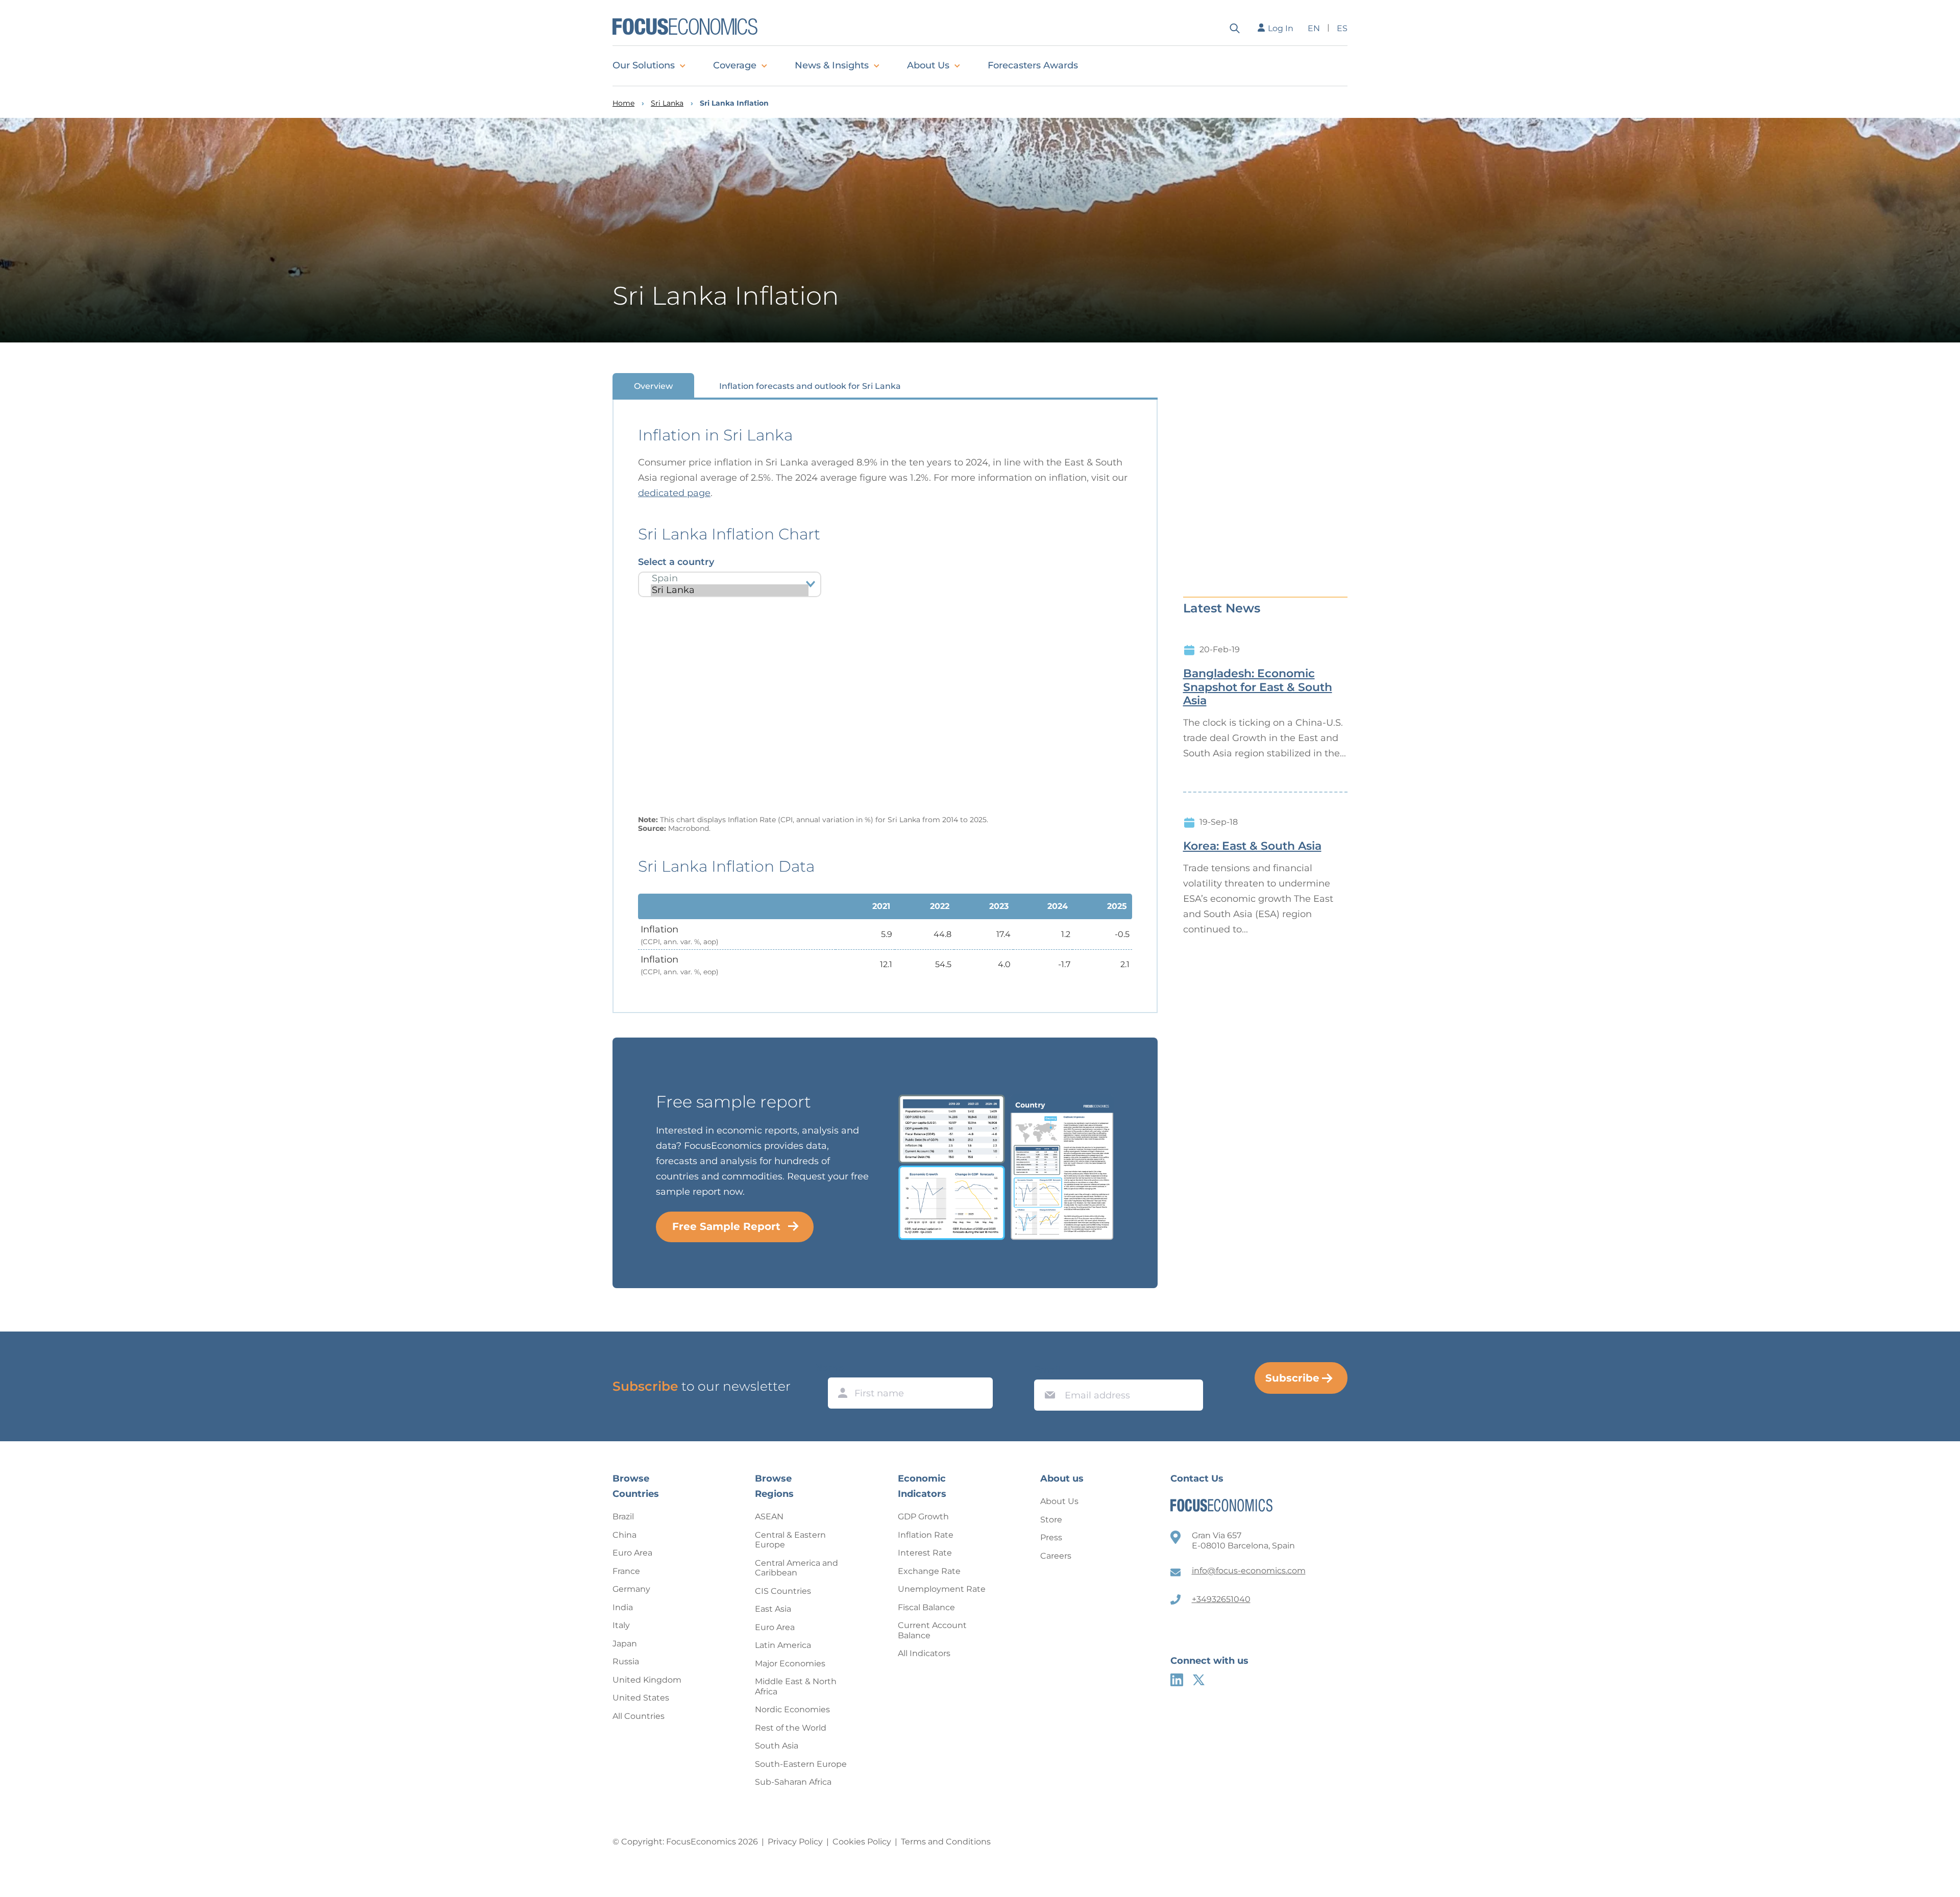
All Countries (639, 1716)
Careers (1056, 1556)
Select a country (676, 562)
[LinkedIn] (1177, 1680)
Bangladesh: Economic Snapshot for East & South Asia (1258, 687)
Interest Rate (925, 1553)
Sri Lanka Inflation (734, 103)
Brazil (623, 1517)
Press (1051, 1537)
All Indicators (924, 1653)
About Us (928, 65)
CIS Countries (783, 1591)
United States (641, 1698)
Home (623, 103)
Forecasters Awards (1033, 65)
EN (1314, 28)
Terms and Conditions (946, 1842)
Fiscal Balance (926, 1607)
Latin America (783, 1645)
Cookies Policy (862, 1842)
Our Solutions (644, 65)
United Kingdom (647, 1680)
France (626, 1571)
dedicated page (674, 493)
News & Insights (832, 65)
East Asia (773, 1609)
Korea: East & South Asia (1252, 846)
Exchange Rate (929, 1571)
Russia (626, 1661)
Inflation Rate (926, 1535)
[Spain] (730, 578)
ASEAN (769, 1517)
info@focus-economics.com (1249, 1571)
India (623, 1607)
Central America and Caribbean (797, 1568)
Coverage (735, 65)
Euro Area (632, 1553)
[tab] (653, 386)
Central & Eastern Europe (790, 1540)
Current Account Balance (932, 1630)
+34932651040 (1221, 1599)
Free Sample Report (726, 1226)
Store (1051, 1520)
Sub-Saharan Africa (793, 1782)
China (624, 1535)
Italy (621, 1625)
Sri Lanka (667, 103)
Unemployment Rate (942, 1589)
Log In (1281, 28)
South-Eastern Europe (801, 1764)
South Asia (777, 1746)
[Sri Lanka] (730, 590)
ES (1342, 28)
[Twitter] (1199, 1680)
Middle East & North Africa (796, 1686)
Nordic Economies (792, 1709)
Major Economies (790, 1664)
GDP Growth (923, 1517)
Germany (631, 1589)
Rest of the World (791, 1728)
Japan (625, 1644)
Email (1047, 1370)
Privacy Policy (795, 1842)
